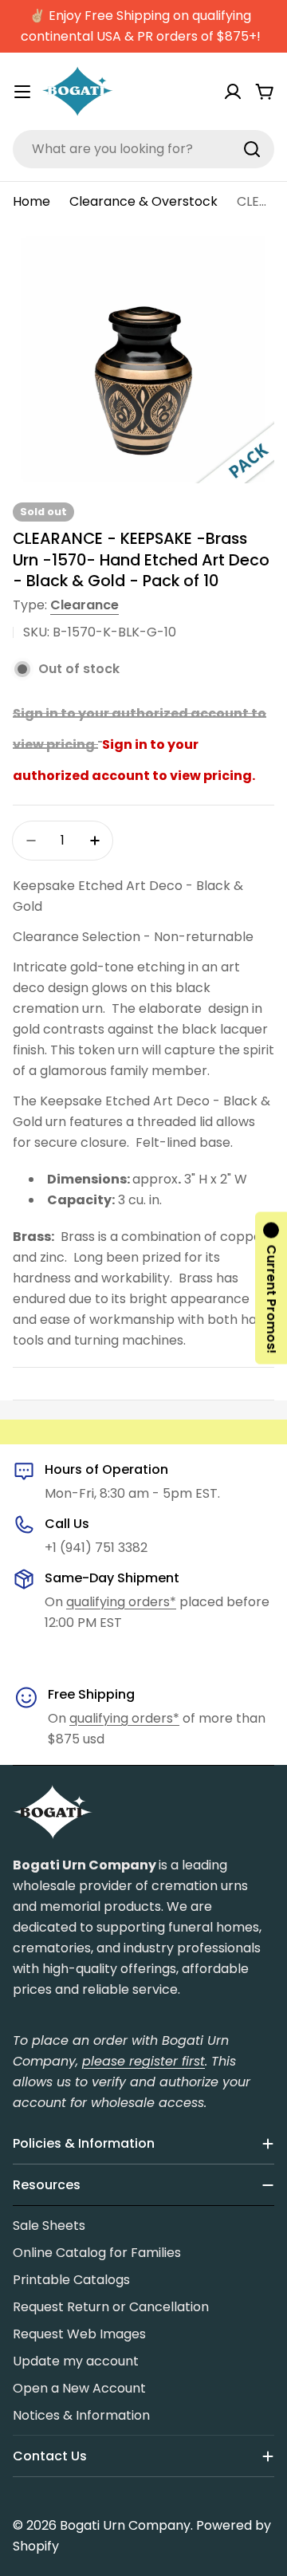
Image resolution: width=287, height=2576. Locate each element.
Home (31, 201)
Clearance (85, 605)
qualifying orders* (121, 1602)
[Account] (233, 92)
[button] (271, 1288)
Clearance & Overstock (143, 201)
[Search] (252, 149)
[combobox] (143, 149)
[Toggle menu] (22, 92)
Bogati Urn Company (125, 2525)
